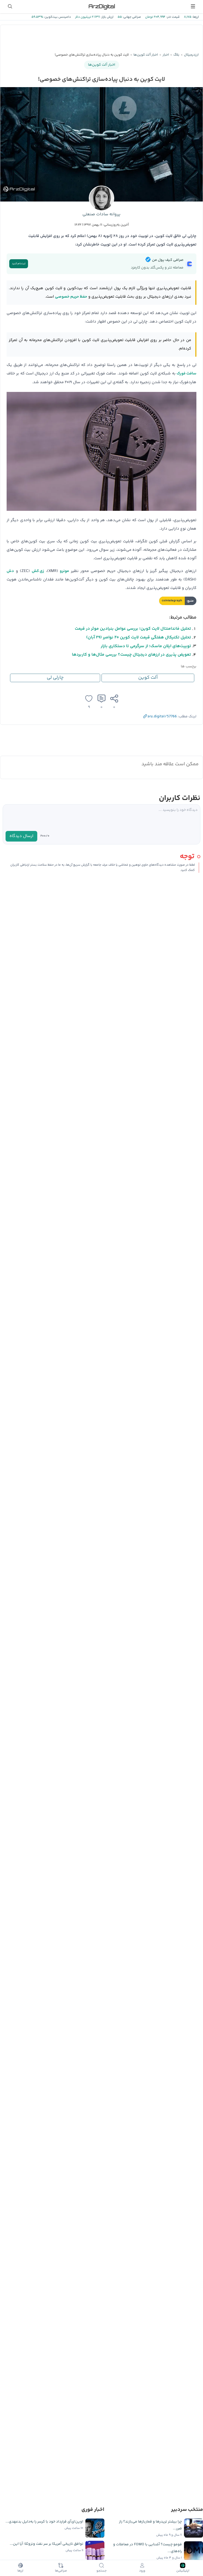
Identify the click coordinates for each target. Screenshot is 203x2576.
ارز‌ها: (195, 17)
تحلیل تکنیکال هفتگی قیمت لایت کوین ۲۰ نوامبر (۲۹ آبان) (139, 638)
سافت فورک (186, 374)
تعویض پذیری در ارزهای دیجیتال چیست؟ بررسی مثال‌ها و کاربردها (132, 655)
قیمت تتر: (173, 17)
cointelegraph (172, 601)
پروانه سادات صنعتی (101, 214)
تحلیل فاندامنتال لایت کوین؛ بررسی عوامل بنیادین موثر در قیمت (133, 629)
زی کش (38, 571)
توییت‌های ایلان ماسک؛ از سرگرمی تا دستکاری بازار (146, 646)
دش (10, 571)
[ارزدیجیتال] (101, 6)
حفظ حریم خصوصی (71, 297)
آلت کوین (148, 678)
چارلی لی (55, 678)
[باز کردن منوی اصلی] (193, 6)
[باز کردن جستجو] (10, 6)
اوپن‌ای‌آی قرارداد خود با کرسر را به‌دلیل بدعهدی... (44, 2522)
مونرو (64, 571)
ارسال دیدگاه (21, 836)
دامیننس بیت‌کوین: (57, 17)
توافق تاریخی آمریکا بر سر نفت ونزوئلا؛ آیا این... (47, 2544)
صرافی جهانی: (131, 17)
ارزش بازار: (107, 17)
